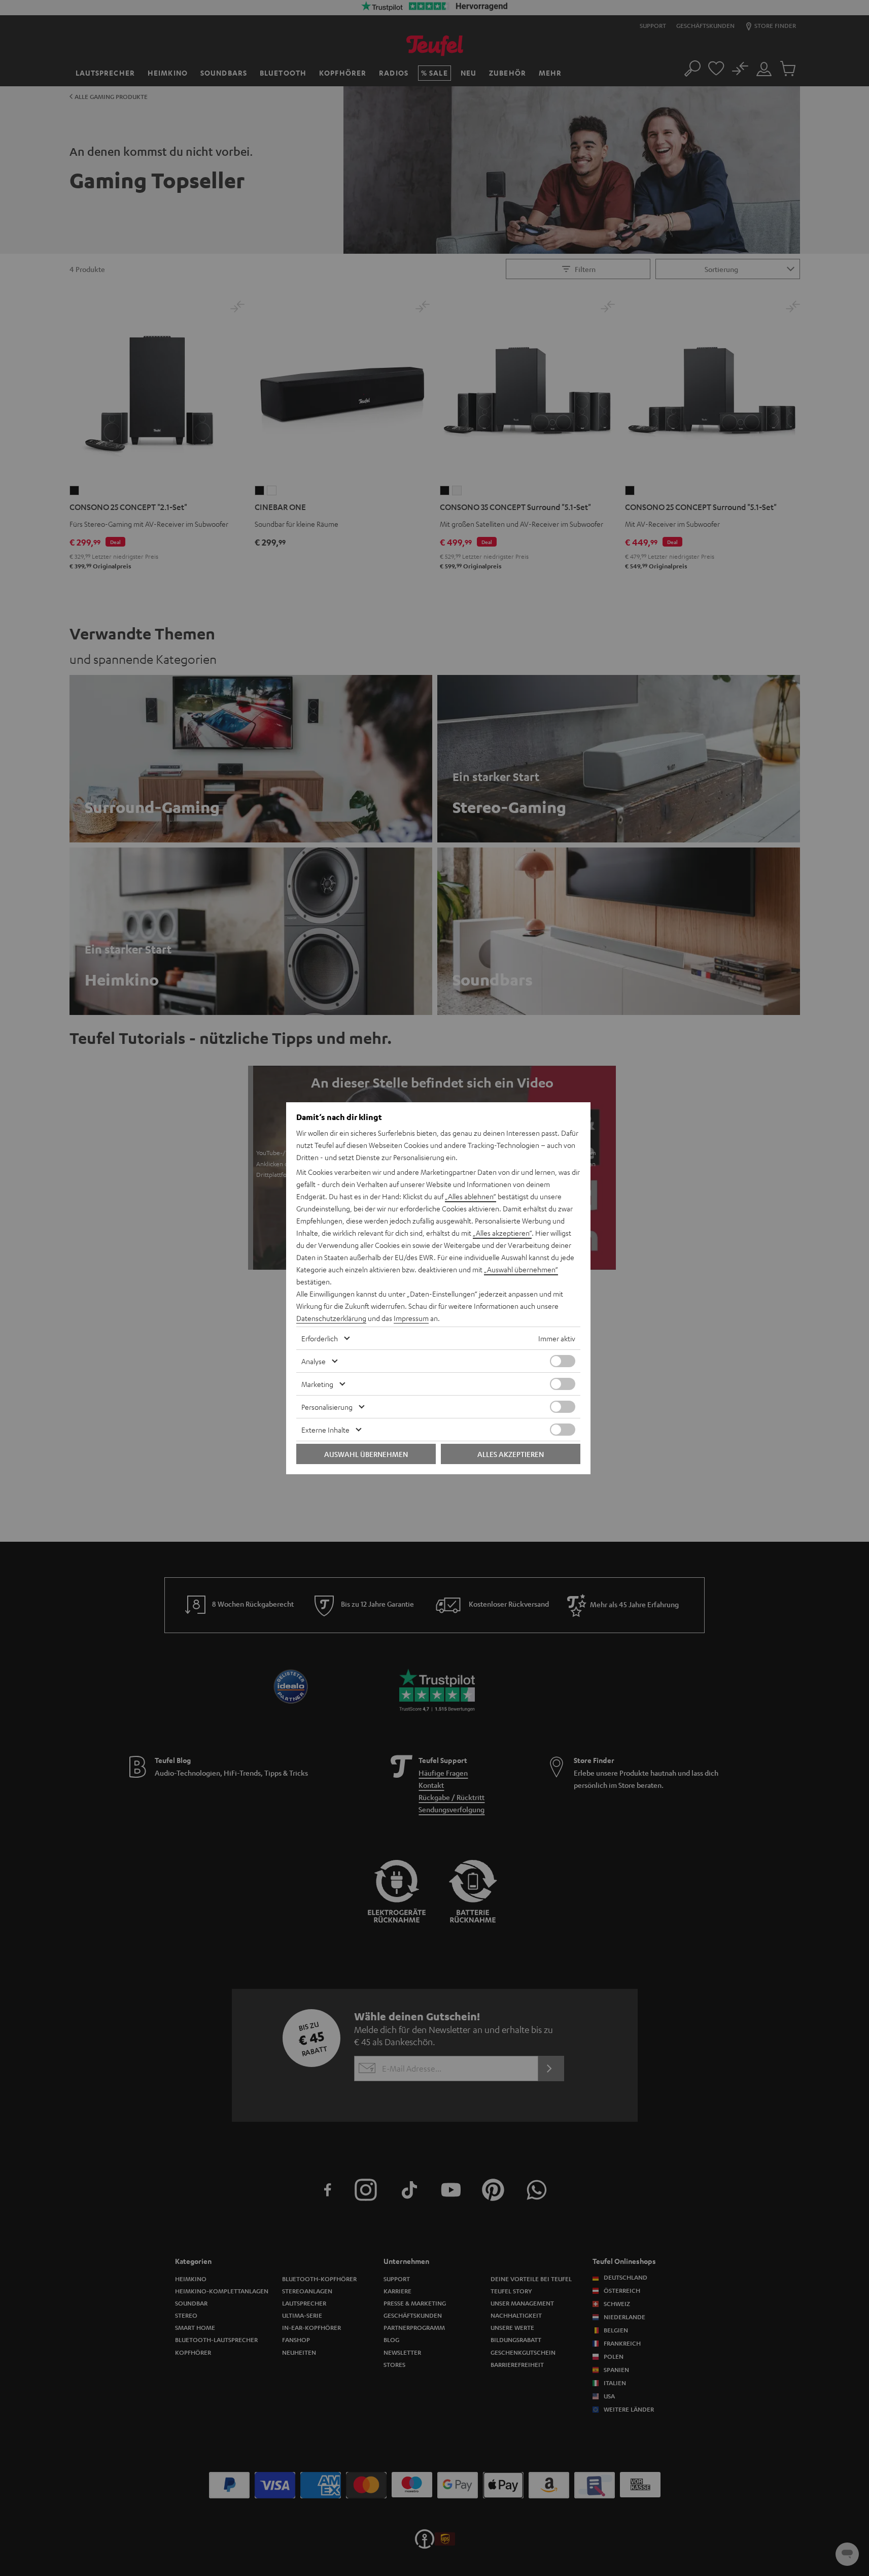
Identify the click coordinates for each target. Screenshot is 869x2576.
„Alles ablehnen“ (471, 1196)
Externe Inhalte (325, 1430)
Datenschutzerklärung (331, 1318)
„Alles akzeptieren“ (502, 1233)
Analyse (314, 1361)
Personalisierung (327, 1407)
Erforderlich (320, 1338)
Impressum (411, 1318)
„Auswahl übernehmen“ (521, 1269)
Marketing (317, 1384)
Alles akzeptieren (511, 1454)
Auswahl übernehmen (366, 1454)
